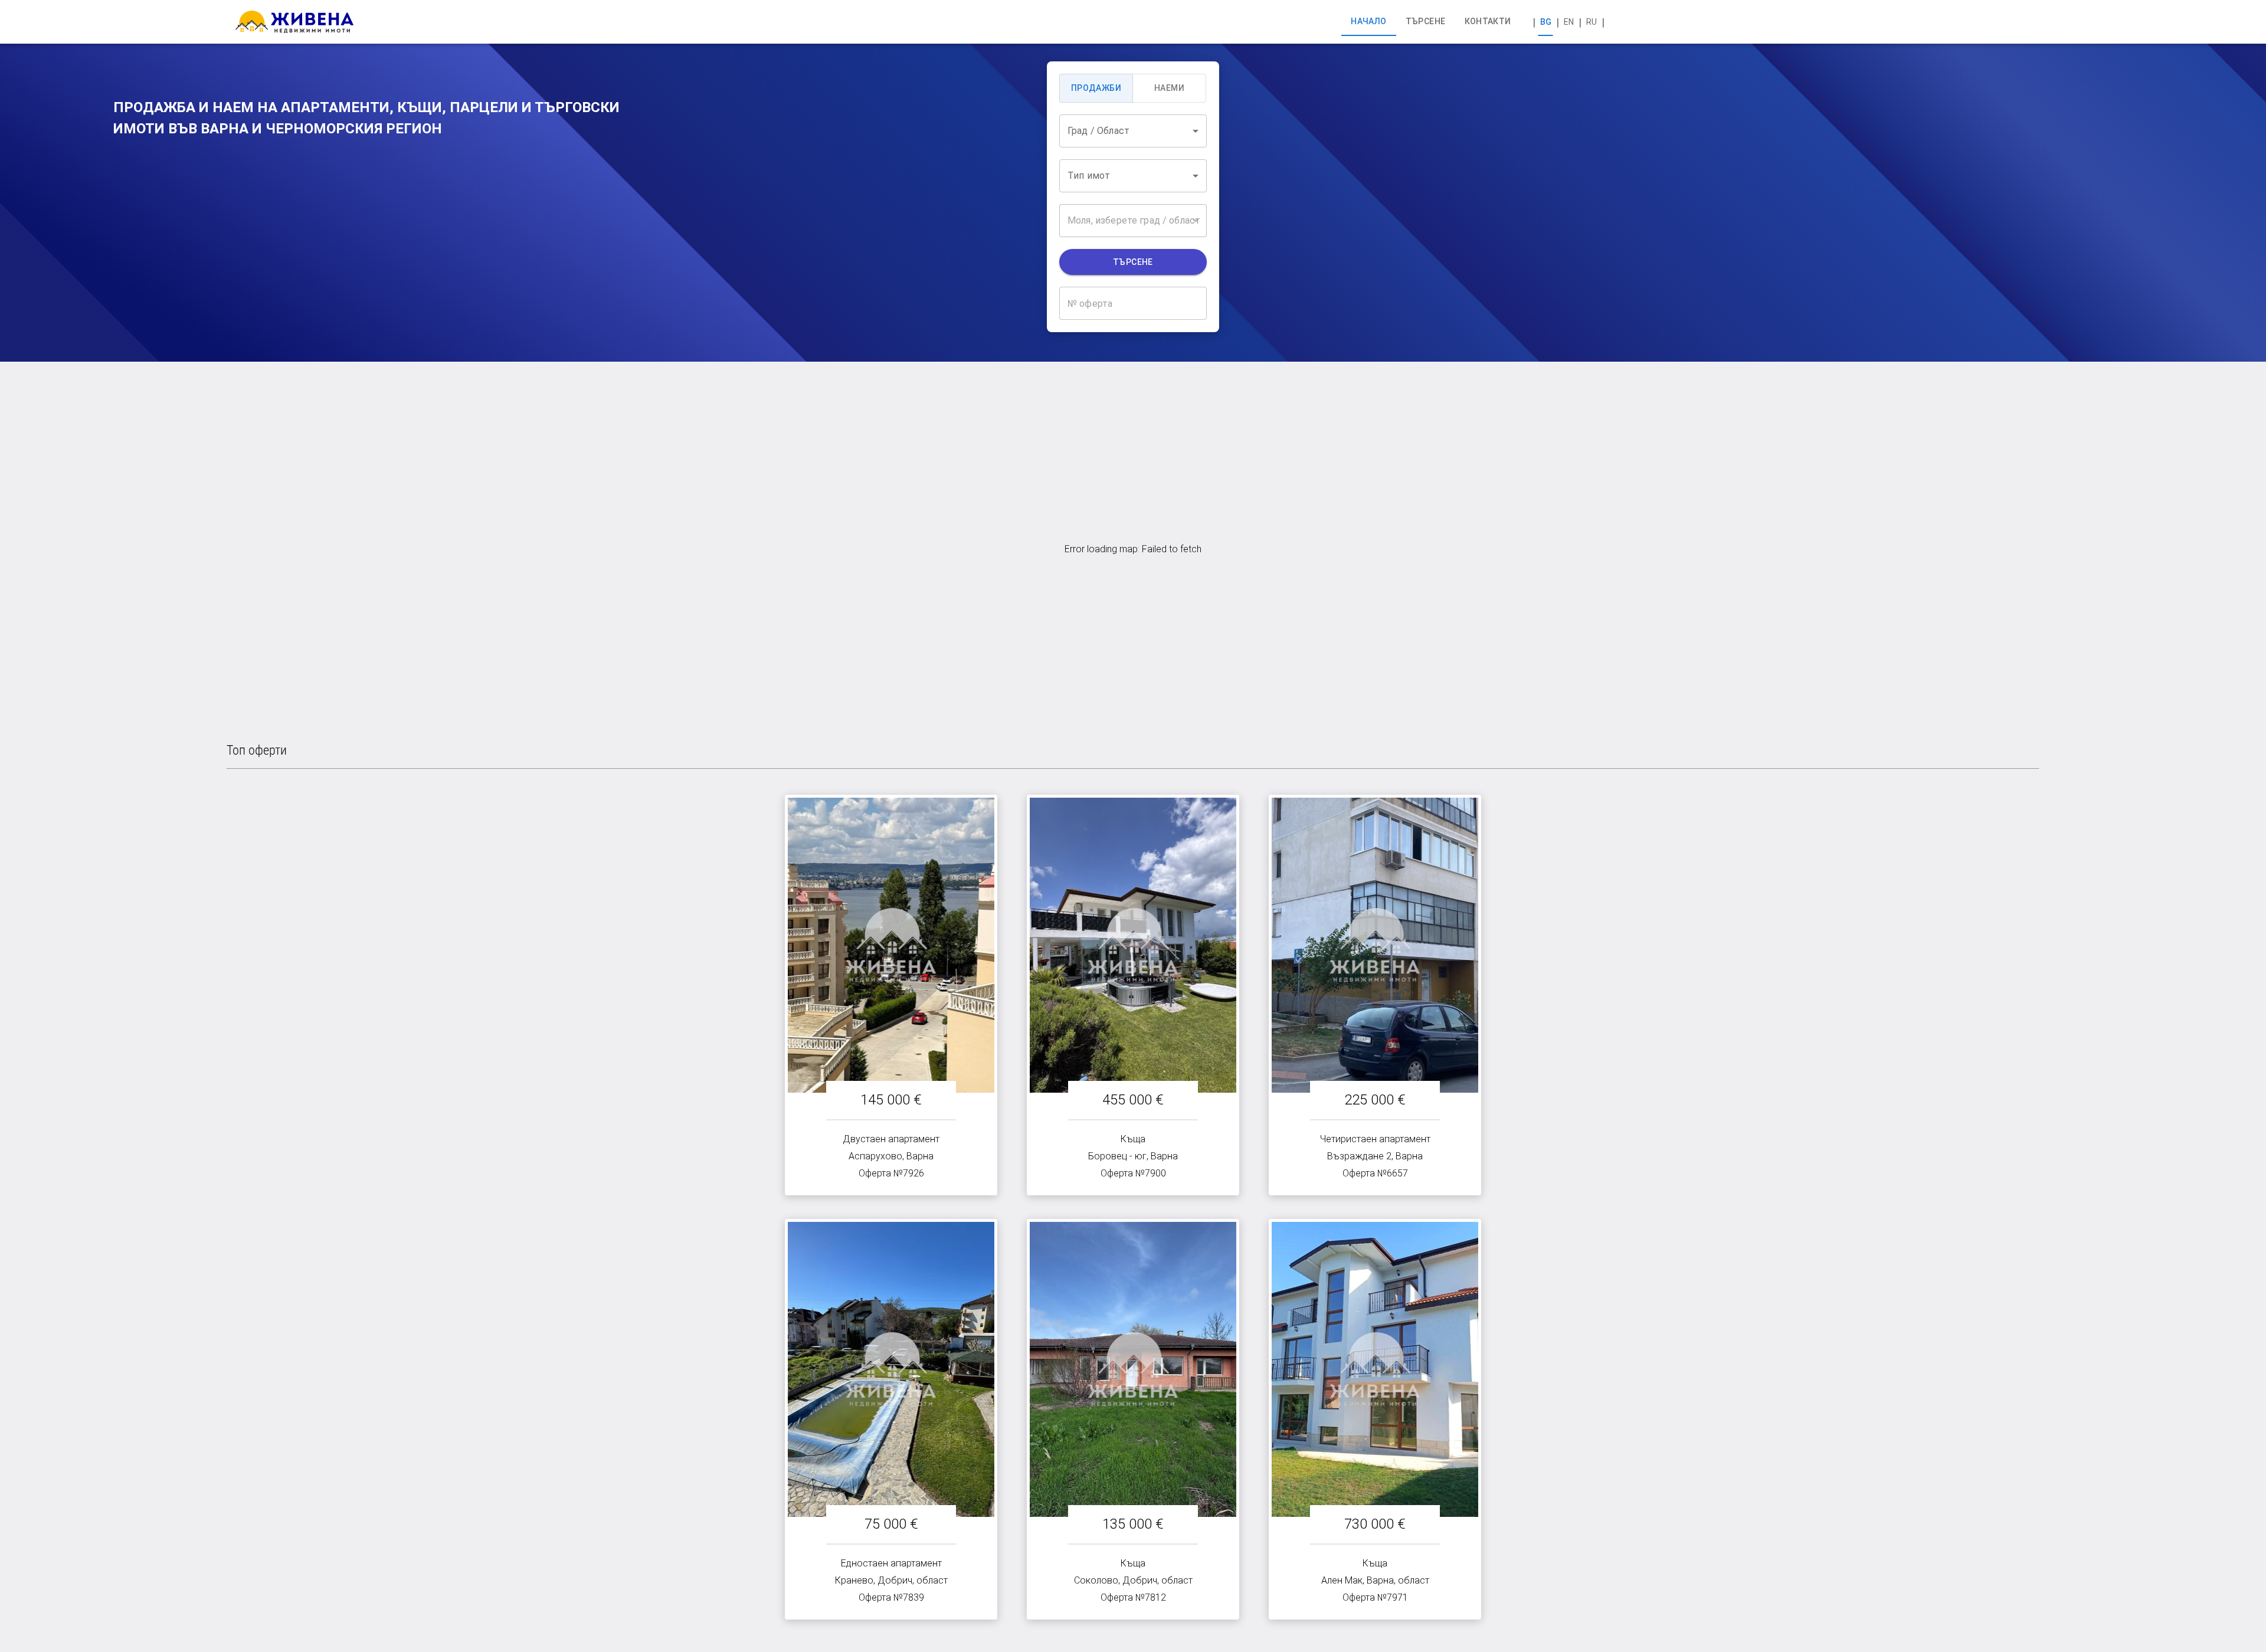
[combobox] (1133, 131)
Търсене (1133, 262)
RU (1592, 22)
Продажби (1096, 88)
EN (1569, 22)
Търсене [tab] (1426, 21)
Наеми (1169, 88)
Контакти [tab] (1488, 21)
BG (1546, 22)
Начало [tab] (1368, 21)
